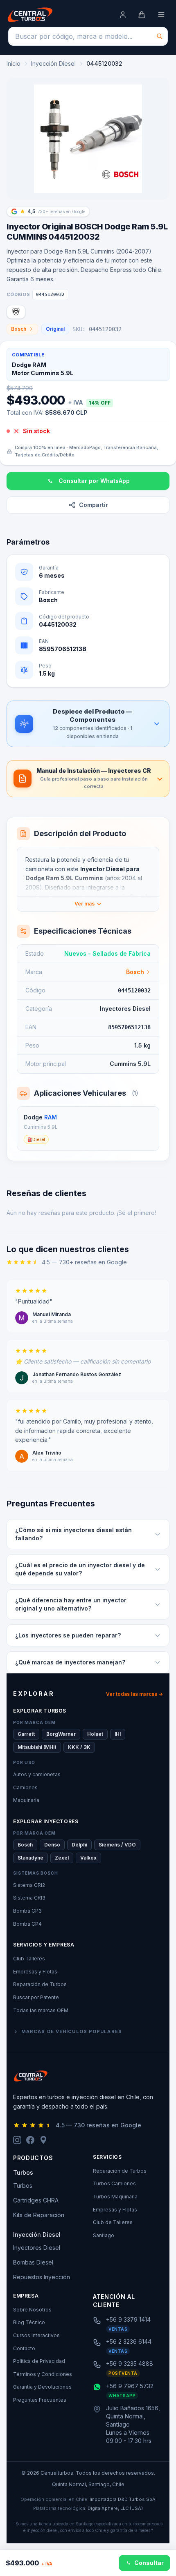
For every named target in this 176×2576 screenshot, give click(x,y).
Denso (52, 1845)
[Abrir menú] (161, 15)
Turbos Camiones (114, 2183)
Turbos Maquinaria (115, 2197)
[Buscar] (160, 36)
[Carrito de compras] (142, 15)
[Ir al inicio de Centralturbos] (30, 15)
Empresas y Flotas (35, 1972)
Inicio (14, 63)
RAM (51, 1117)
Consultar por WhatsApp (94, 481)
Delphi (79, 1845)
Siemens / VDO (117, 1845)
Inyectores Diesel (37, 2248)
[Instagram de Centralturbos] (17, 2140)
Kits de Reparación (39, 2215)
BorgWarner (61, 1734)
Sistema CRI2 (29, 1885)
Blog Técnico (29, 2322)
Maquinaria (26, 1800)
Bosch (19, 329)
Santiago (104, 2235)
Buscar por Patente (36, 1997)
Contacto (24, 2348)
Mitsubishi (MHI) (37, 1747)
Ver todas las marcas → (134, 1694)
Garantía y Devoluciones (42, 2387)
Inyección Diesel (53, 63)
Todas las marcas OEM (41, 2010)
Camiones (25, 1787)
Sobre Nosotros (32, 2310)
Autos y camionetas (37, 1774)
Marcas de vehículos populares (72, 2031)
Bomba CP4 (27, 1924)
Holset (95, 1734)
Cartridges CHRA (36, 2200)
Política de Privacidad (39, 2361)
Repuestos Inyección (42, 2277)
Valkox (88, 1858)
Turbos (23, 2186)
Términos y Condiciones (43, 2374)
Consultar (149, 2563)
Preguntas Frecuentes (40, 2400)
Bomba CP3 (27, 1911)
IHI (118, 1734)
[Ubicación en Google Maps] (43, 2140)
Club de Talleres (113, 2222)
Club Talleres (29, 1959)
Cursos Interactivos (36, 2335)
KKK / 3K (79, 1747)
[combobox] (88, 36)
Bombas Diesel (33, 2262)
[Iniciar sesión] (123, 15)
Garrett (26, 1734)
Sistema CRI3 (29, 1898)
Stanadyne (30, 1858)
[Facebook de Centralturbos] (30, 2140)
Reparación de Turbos (40, 1984)
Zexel (62, 1858)
